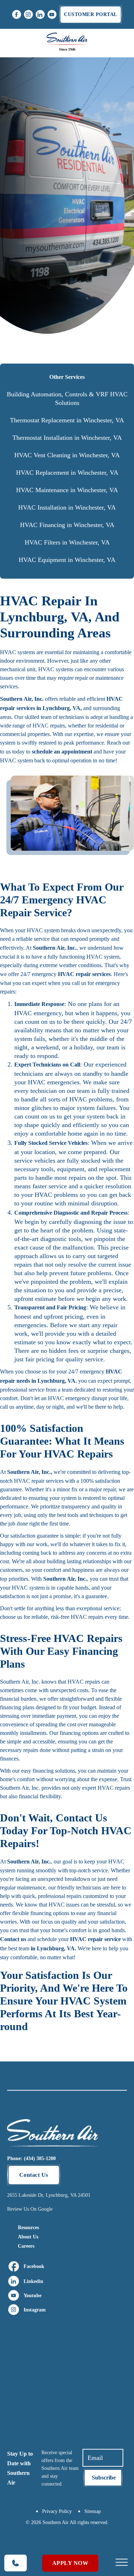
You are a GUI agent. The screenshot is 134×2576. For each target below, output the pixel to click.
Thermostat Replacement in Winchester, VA (67, 420)
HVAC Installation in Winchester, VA (67, 507)
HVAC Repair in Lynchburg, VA (67, 159)
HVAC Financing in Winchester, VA (67, 525)
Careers (26, 2246)
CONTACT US (67, 101)
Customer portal (91, 14)
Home (65, 147)
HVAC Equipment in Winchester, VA (67, 560)
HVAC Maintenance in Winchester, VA (67, 490)
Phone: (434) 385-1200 (31, 2158)
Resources (28, 2228)
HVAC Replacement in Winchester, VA (67, 473)
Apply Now (70, 2563)
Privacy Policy (57, 2511)
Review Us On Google (30, 2209)
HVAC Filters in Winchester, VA (67, 542)
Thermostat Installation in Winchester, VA (67, 438)
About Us (28, 2237)
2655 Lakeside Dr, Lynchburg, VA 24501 (49, 2195)
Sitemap (93, 2511)
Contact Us (34, 2175)
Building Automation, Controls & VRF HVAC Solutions (67, 398)
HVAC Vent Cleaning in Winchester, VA (67, 455)
